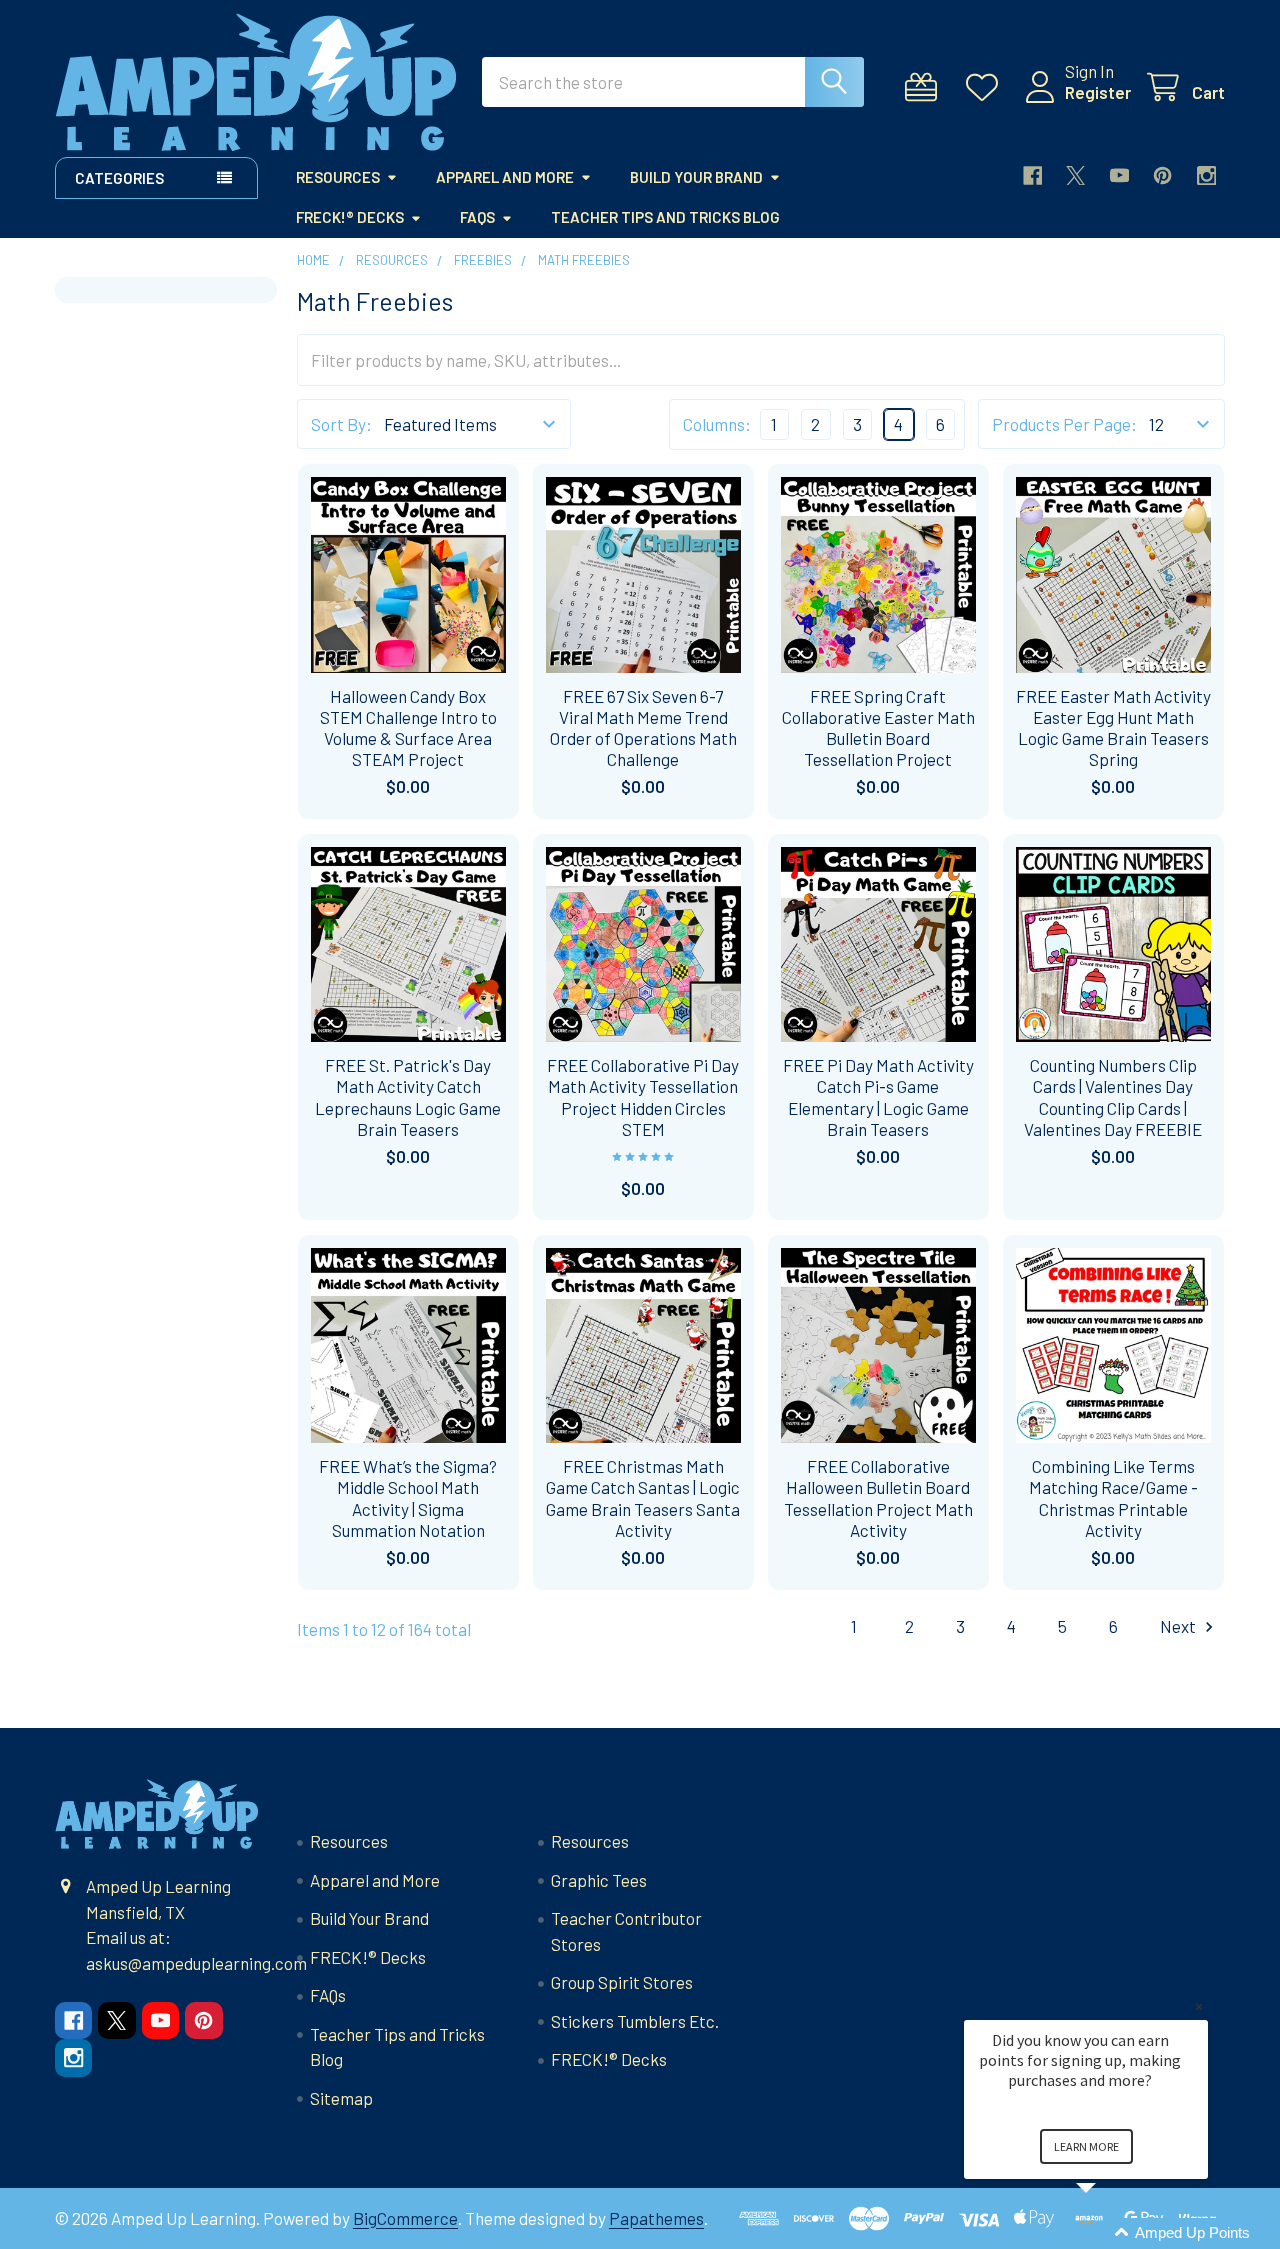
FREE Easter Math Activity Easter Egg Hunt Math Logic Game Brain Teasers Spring (1113, 728)
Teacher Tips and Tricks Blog (665, 217)
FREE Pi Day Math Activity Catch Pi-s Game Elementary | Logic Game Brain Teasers (878, 1097)
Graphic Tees (599, 1880)
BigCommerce (405, 2218)
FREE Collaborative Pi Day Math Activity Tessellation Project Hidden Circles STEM (643, 1097)
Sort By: (341, 424)
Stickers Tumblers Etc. (635, 2021)
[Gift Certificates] (926, 87)
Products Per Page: (1064, 424)
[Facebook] (1032, 175)
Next (1179, 1626)
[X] (1075, 175)
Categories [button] (119, 178)
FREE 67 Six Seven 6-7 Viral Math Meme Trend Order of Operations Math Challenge (643, 728)
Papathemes (656, 2218)
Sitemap (341, 2098)
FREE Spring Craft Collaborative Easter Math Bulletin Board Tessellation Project (878, 728)
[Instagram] (1206, 175)
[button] (1110, 2233)
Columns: (717, 424)
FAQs (477, 217)
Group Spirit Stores (622, 1982)
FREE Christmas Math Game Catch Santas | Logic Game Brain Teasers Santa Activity (643, 1498)
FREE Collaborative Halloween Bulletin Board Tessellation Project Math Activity (878, 1498)
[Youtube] (1119, 175)
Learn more (1086, 2146)
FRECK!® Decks (350, 217)
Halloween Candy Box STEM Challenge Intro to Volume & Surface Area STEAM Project (408, 728)
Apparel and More (505, 177)
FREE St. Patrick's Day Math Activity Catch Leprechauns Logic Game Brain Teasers (408, 1097)
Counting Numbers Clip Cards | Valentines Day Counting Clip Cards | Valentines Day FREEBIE (1113, 1097)
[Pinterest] (1162, 175)
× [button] (1199, 2006)
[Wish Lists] (987, 87)
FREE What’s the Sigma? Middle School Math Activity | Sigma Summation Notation (408, 1498)
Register (1098, 92)
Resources (338, 177)
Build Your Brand (696, 177)
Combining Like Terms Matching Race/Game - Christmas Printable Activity (1113, 1498)
